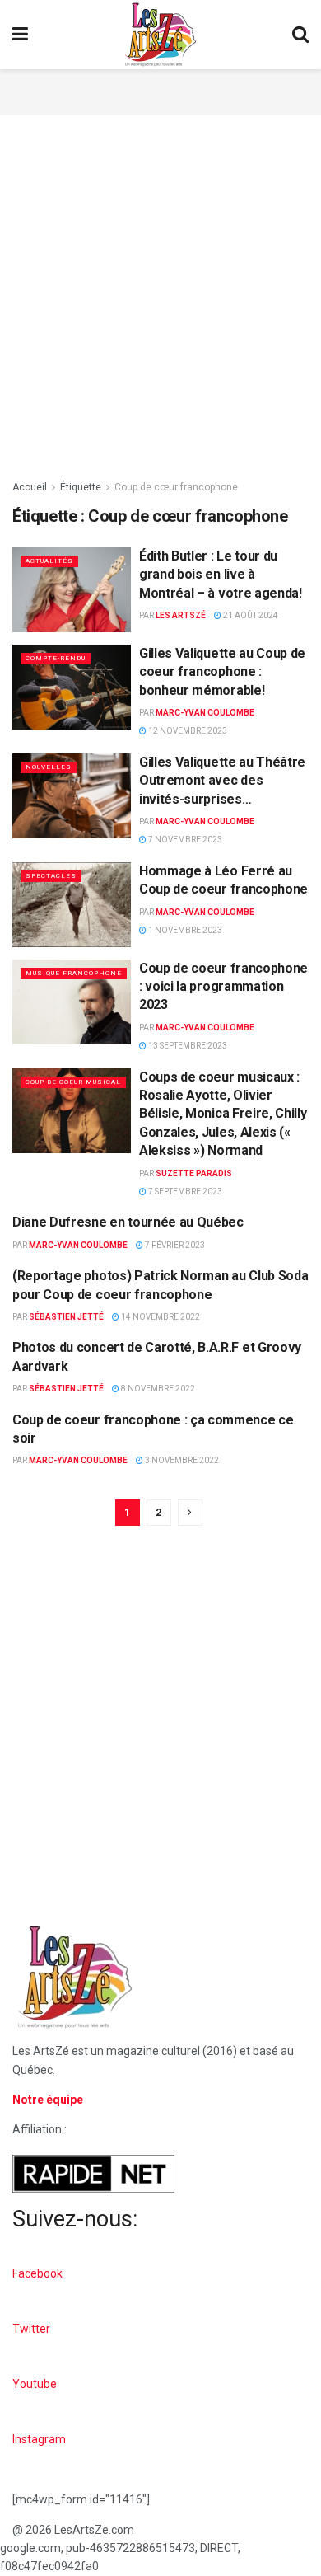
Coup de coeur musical (73, 1082)
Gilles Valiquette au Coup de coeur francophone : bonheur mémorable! (222, 672)
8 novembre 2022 (157, 1389)
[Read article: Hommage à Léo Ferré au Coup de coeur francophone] (72, 905)
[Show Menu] (20, 35)
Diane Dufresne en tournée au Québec (128, 1222)
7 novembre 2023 (184, 840)
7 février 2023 (174, 1245)
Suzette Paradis (194, 1173)
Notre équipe (48, 2100)
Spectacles (51, 876)
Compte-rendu (56, 658)
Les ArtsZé (181, 615)
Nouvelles (49, 767)
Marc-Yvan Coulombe (205, 713)
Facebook (37, 2273)
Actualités (49, 561)
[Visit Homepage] (160, 35)
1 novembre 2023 (184, 930)
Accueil (30, 487)
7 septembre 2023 (184, 1192)
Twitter (31, 2329)
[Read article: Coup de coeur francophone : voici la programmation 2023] (72, 1002)
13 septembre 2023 (187, 1046)
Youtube (35, 2384)
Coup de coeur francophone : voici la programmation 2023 (223, 987)
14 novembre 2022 (160, 1317)
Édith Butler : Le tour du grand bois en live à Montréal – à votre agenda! (221, 575)
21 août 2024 (250, 615)
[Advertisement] (160, 90)
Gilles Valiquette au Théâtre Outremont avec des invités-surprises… (222, 781)
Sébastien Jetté (66, 1317)
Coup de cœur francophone (176, 487)
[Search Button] (300, 35)
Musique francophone (74, 973)
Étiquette (81, 487)
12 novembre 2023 (187, 731)
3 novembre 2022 (181, 1460)
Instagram (39, 2439)
